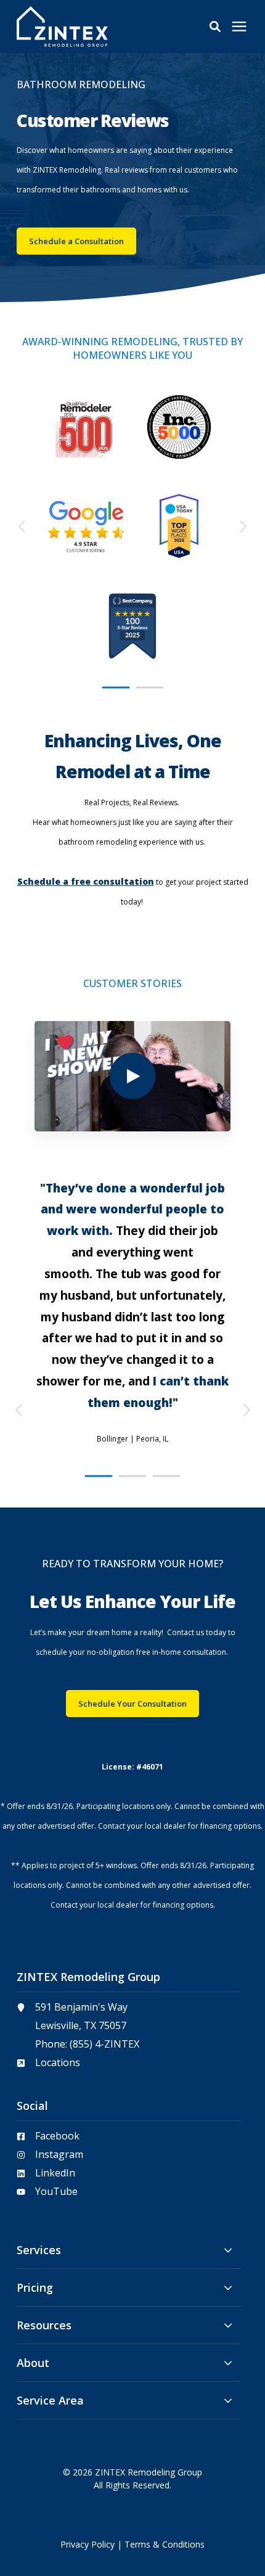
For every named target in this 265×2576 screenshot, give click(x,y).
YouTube (56, 2191)
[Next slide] (242, 527)
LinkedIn (55, 2173)
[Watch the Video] (132, 1076)
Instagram (59, 2154)
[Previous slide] (23, 527)
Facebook (57, 2136)
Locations (58, 2062)
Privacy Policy (88, 2544)
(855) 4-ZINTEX (104, 2044)
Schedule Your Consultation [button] (132, 1704)
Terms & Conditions (165, 2544)
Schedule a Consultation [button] (76, 241)
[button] (215, 27)
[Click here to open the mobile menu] (239, 27)
